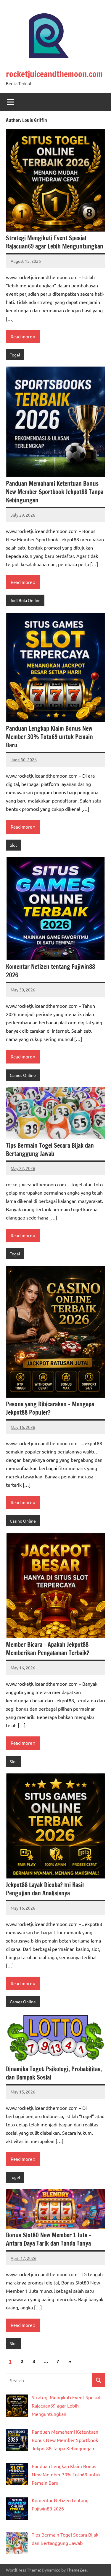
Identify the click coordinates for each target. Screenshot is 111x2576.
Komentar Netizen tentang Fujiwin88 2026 (50, 971)
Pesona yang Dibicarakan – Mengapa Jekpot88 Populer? (50, 1408)
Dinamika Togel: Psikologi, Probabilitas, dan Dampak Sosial (54, 2073)
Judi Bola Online (25, 600)
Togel (15, 355)
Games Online (23, 1075)
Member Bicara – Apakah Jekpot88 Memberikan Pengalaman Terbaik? (48, 1649)
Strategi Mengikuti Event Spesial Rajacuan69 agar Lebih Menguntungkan (55, 242)
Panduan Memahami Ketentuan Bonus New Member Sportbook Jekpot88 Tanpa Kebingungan (55, 492)
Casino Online (23, 1521)
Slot (13, 845)
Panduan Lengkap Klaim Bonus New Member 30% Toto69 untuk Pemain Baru (49, 737)
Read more (21, 336)
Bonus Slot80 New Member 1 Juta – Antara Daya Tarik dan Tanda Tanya (49, 2239)
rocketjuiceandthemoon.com (54, 74)
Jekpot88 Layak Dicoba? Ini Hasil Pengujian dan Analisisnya (45, 1889)
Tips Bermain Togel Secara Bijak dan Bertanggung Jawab (50, 1150)
